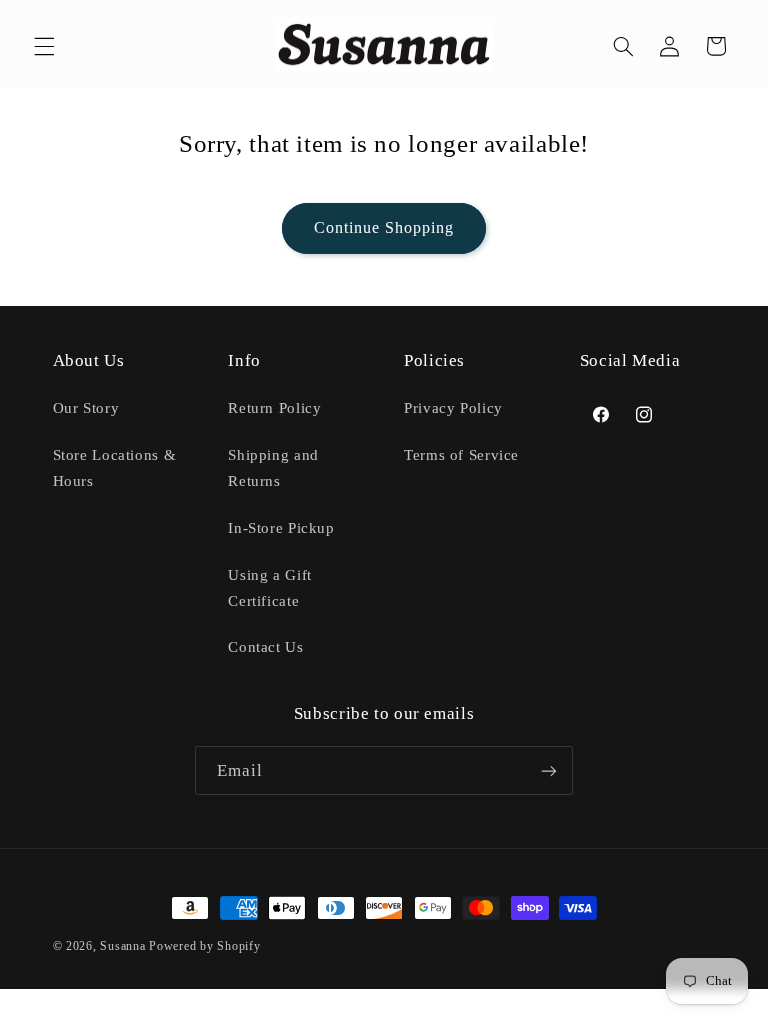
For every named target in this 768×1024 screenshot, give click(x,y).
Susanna (124, 946)
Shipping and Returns (273, 468)
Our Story (86, 408)
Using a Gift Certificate (270, 588)
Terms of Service (461, 455)
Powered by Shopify (204, 946)
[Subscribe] (549, 770)
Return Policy (274, 408)
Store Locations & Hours (115, 468)
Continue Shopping (384, 227)
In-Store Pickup (281, 528)
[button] (44, 46)
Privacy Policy (453, 408)
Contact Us (265, 647)
